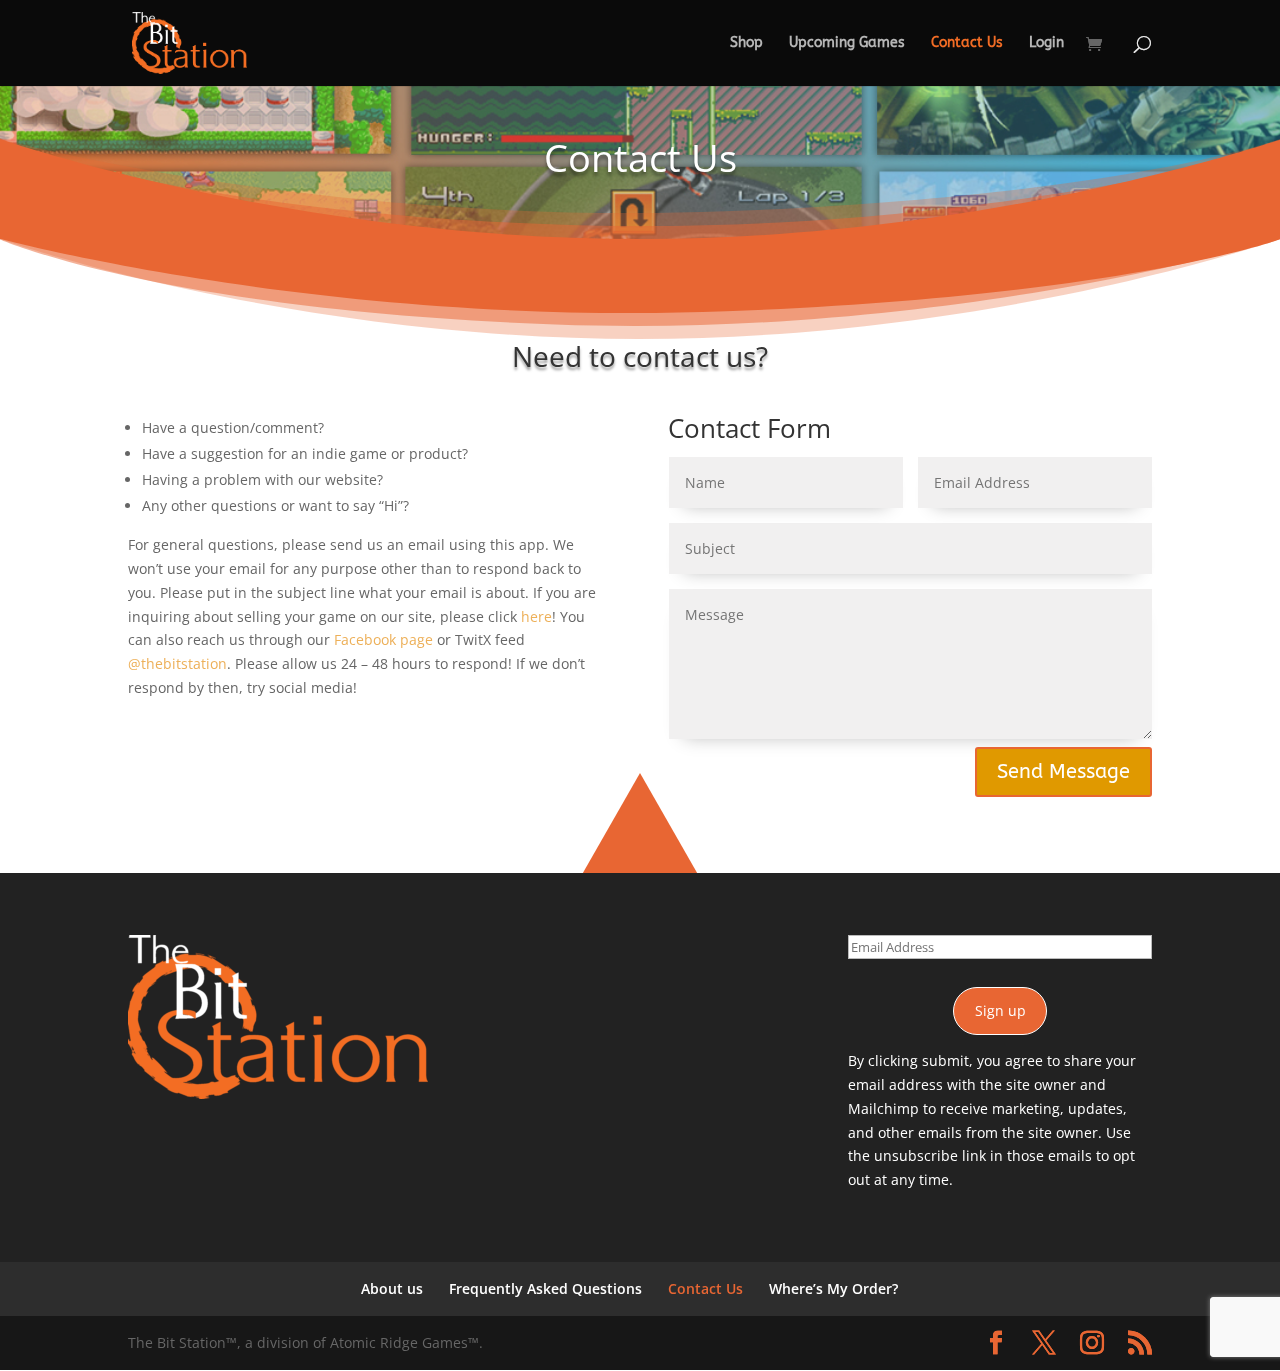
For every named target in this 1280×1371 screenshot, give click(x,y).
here (536, 616)
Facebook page (383, 639)
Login (1046, 43)
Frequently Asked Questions (545, 1288)
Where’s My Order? (833, 1288)
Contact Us (967, 43)
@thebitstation (177, 663)
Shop (746, 43)
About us (392, 1288)
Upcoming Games (847, 43)
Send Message (1063, 771)
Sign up (1000, 1010)
